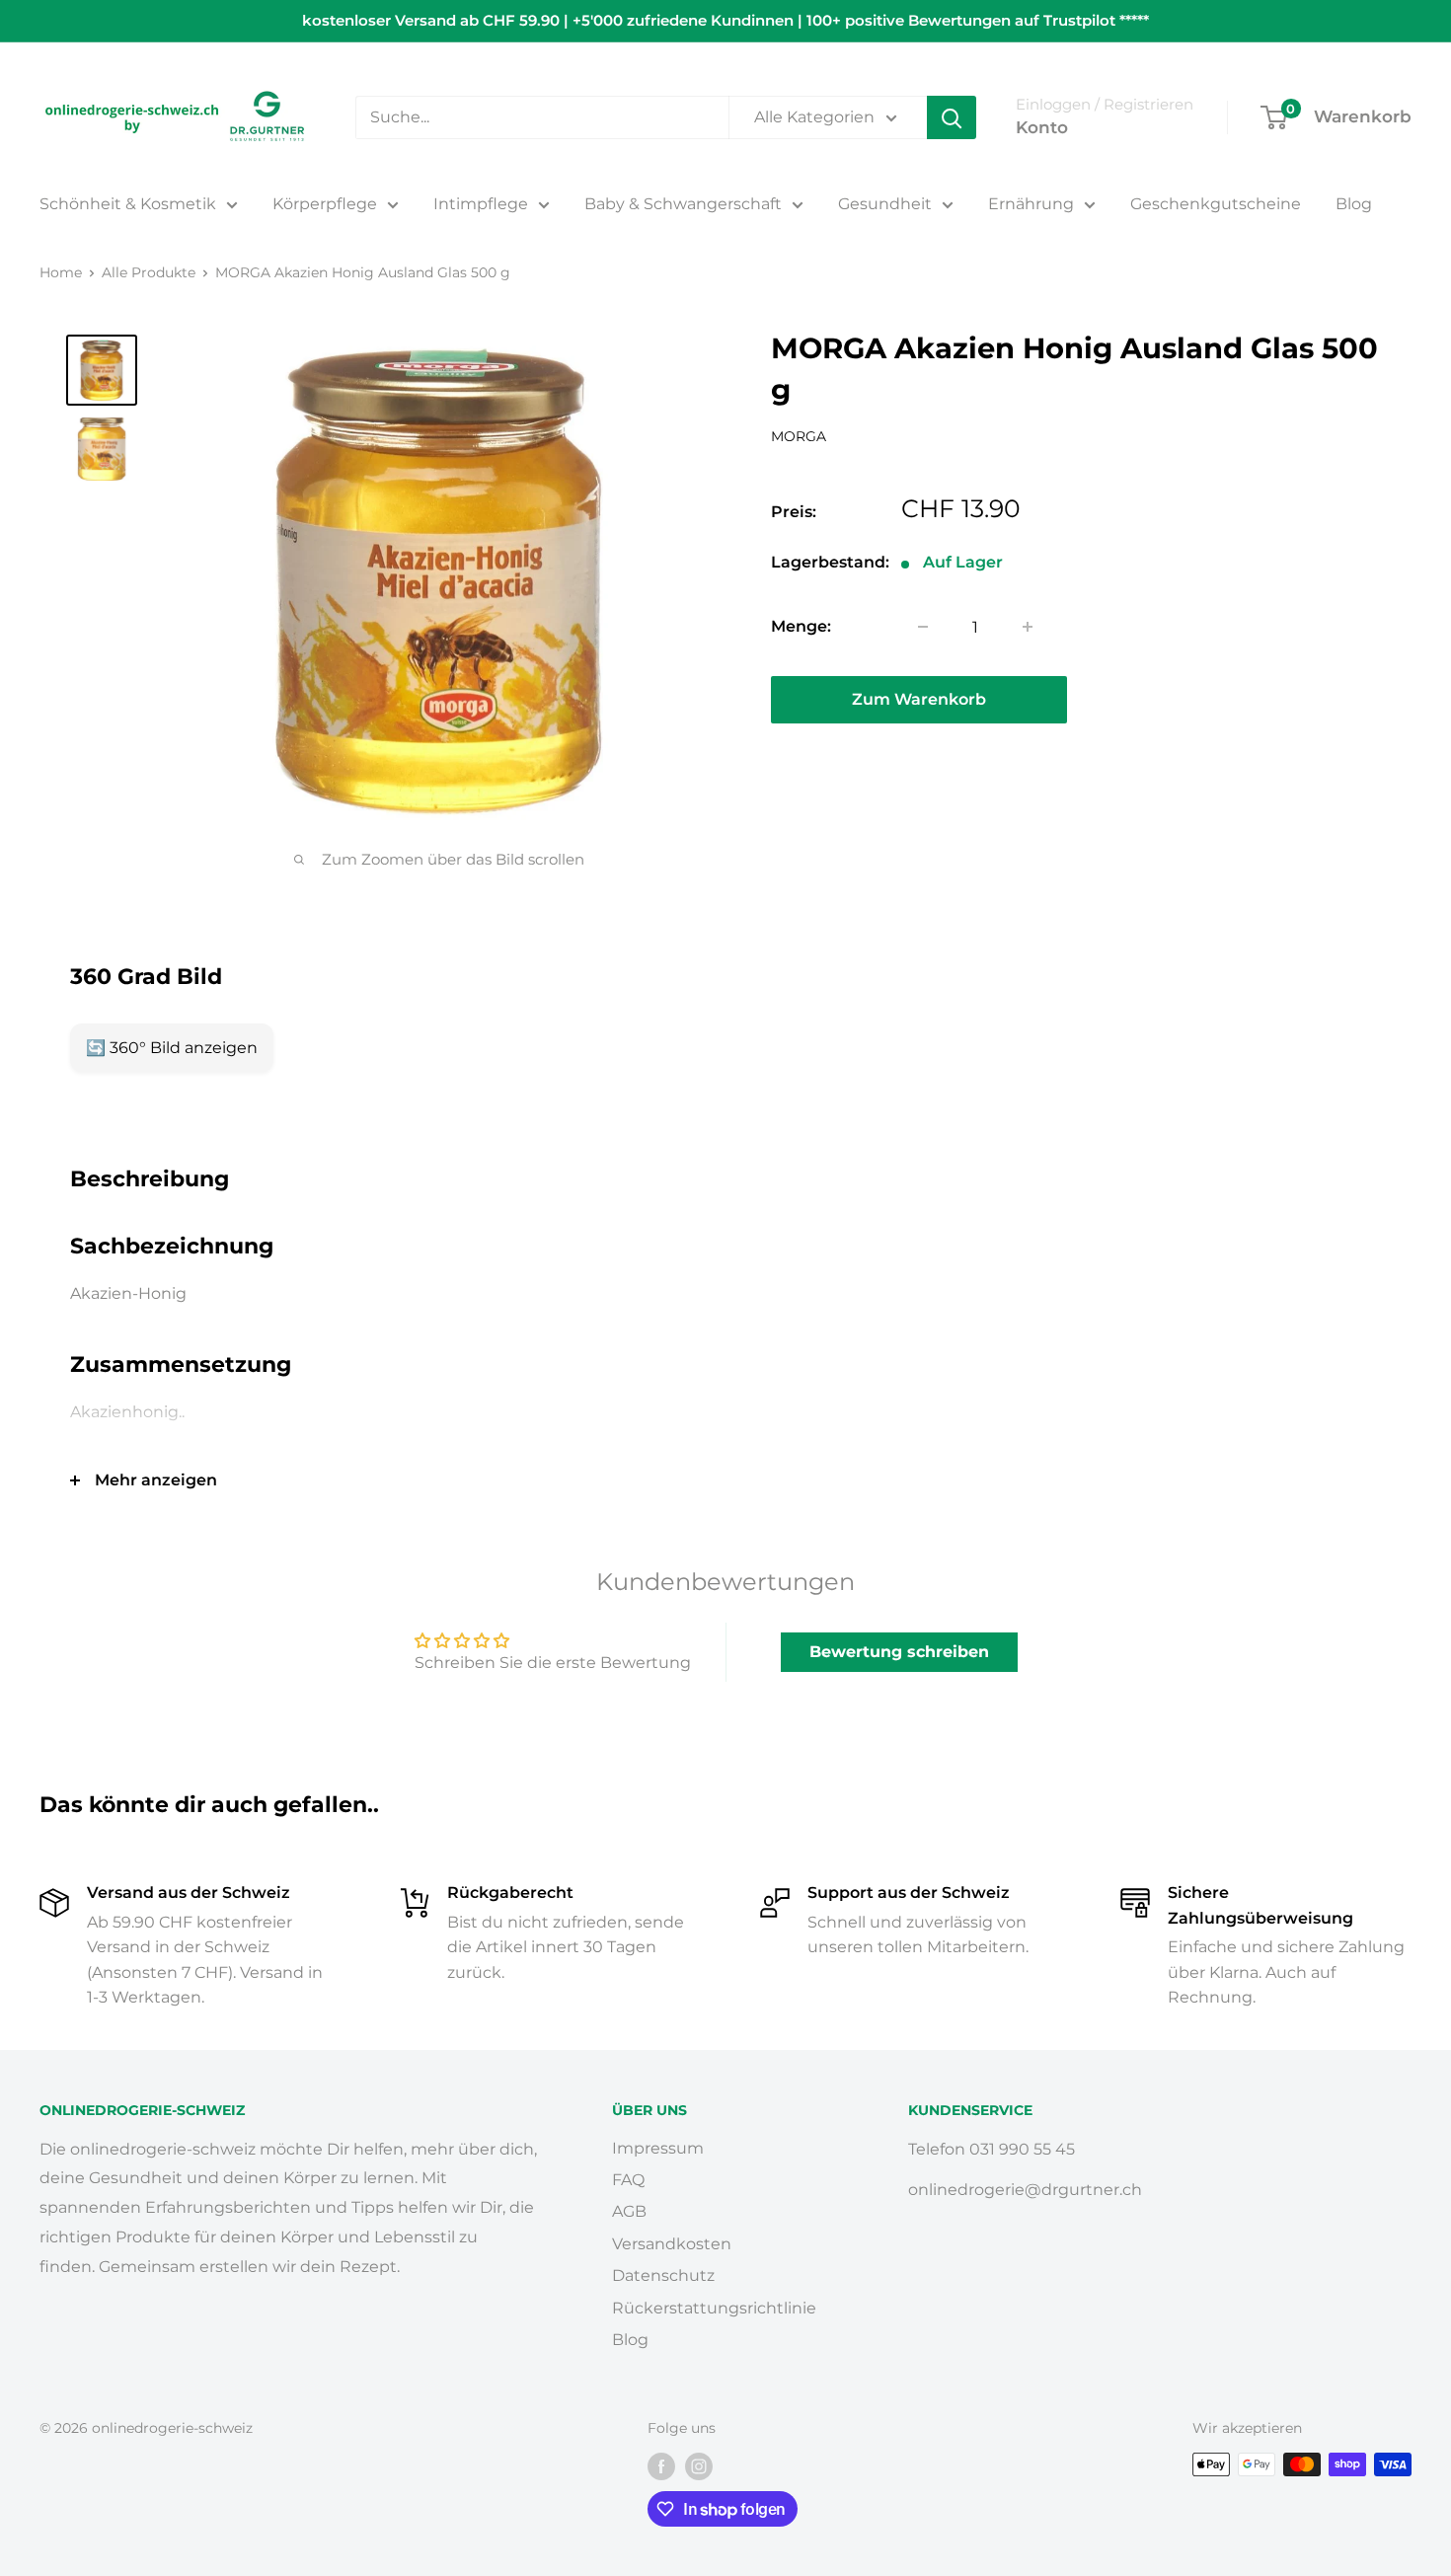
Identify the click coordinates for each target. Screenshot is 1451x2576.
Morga (799, 436)
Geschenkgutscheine (1216, 204)
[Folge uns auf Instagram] (699, 2466)
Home (61, 272)
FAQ (628, 2180)
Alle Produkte (149, 272)
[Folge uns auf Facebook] (661, 2466)
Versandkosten (672, 2244)
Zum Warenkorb (919, 699)
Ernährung (1031, 204)
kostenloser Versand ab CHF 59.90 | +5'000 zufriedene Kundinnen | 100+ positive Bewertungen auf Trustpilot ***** (725, 20)
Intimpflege (481, 204)
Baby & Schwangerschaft (683, 204)
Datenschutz (663, 2275)
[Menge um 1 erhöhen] (1028, 627)
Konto (1042, 127)
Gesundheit (885, 204)
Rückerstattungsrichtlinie (714, 2308)
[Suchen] (952, 117)
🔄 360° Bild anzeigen (172, 1048)
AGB (629, 2211)
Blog (1354, 204)
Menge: (801, 626)
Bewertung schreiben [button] (899, 1652)
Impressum (658, 2148)
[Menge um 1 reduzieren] (923, 627)
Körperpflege (325, 204)
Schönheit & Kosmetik (128, 204)
